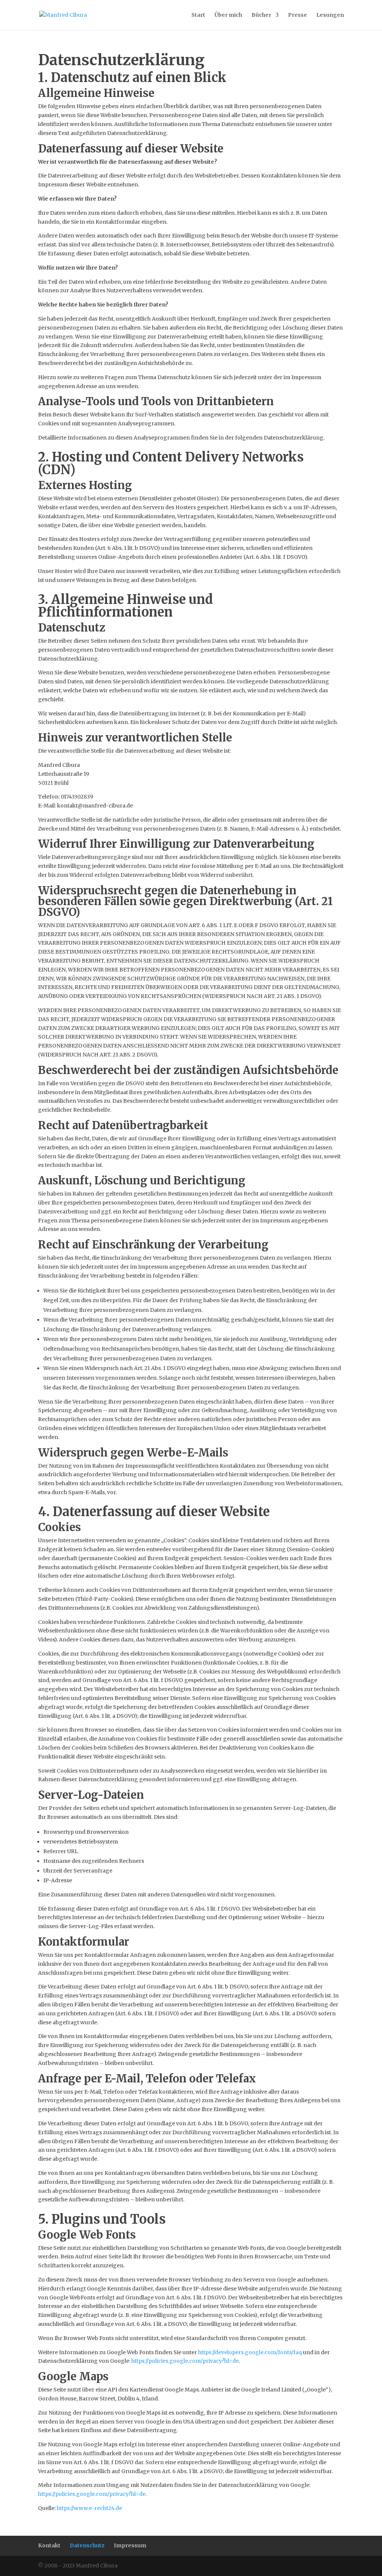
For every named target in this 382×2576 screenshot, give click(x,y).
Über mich (228, 15)
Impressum (130, 2545)
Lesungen (330, 15)
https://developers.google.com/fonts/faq (250, 2352)
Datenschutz (87, 2545)
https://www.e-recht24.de (89, 2508)
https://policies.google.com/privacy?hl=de (185, 2361)
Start (198, 15)
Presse (298, 15)
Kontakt (49, 2545)
